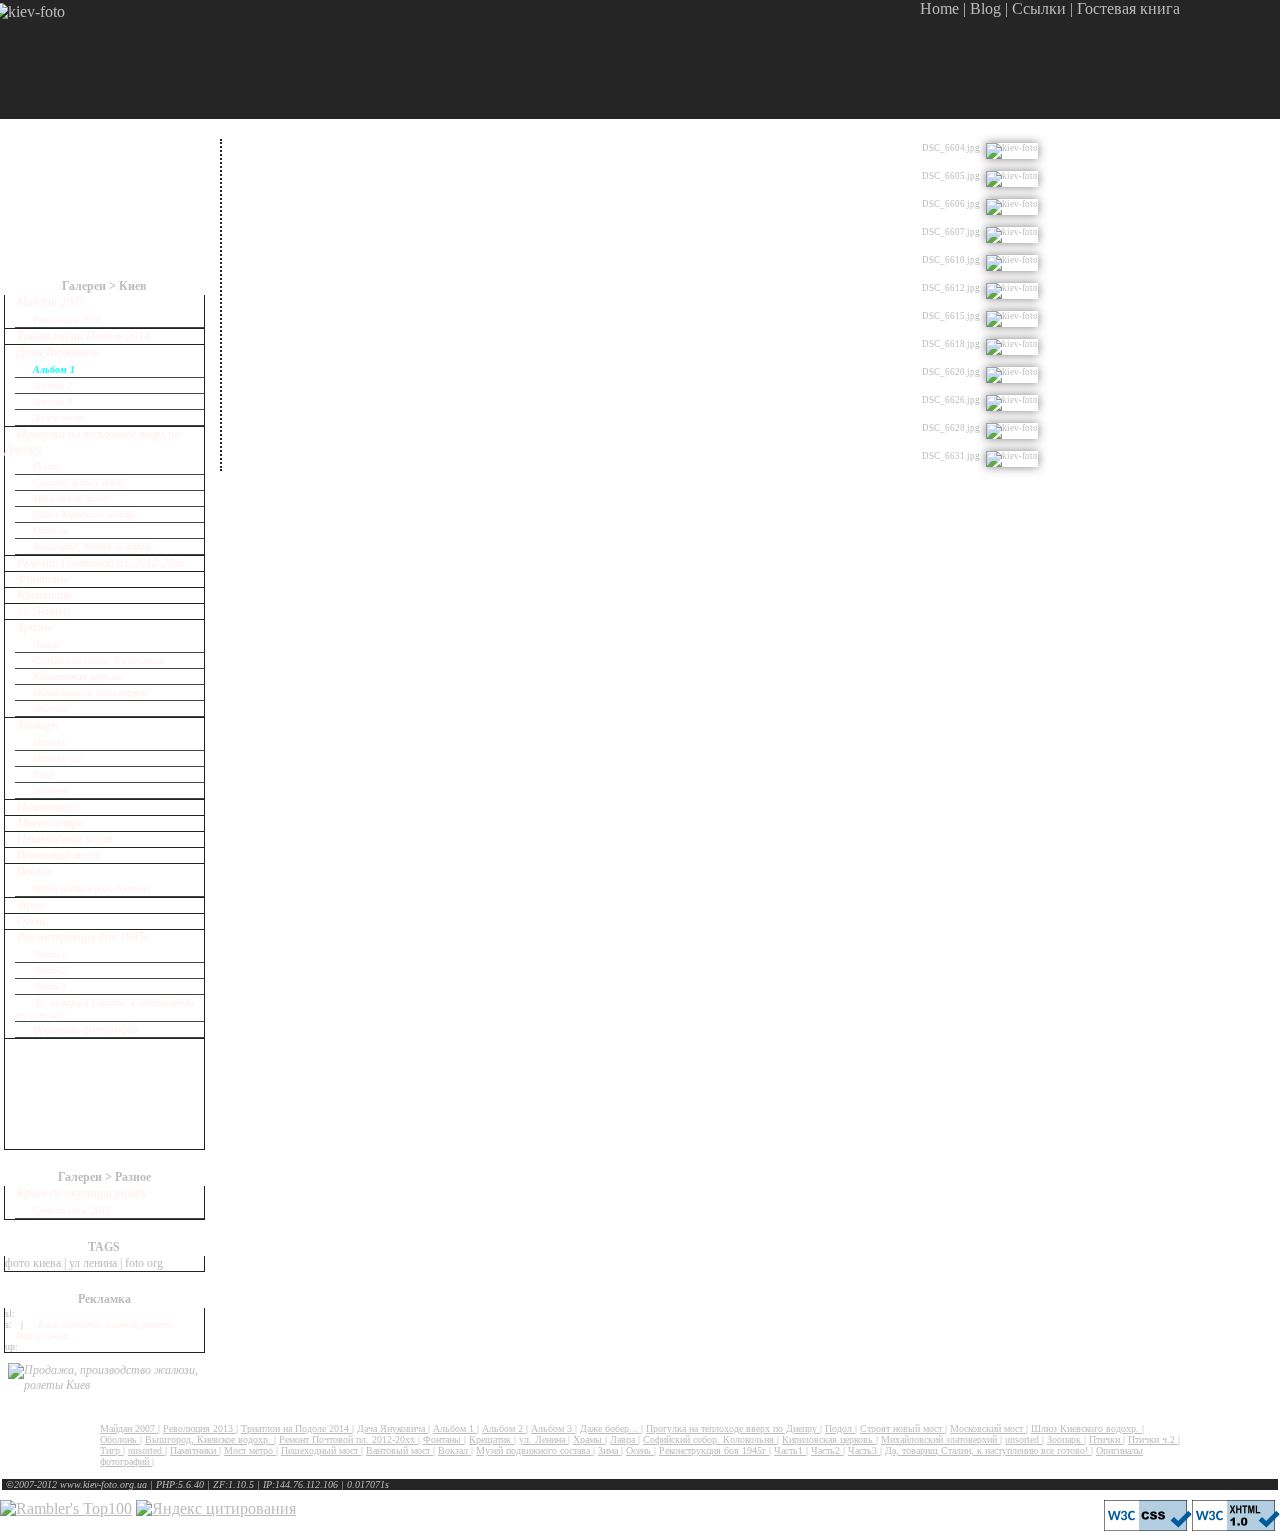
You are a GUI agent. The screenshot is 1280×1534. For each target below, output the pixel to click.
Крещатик (44, 595)
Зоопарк (38, 725)
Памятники (48, 807)
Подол (46, 466)
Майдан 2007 (50, 302)
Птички (50, 742)
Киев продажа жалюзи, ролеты (106, 1324)
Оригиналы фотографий (85, 1029)
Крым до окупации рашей (82, 1193)
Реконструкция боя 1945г (83, 937)
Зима (30, 905)
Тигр (43, 774)
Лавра (46, 644)
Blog (985, 8)
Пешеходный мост (65, 839)
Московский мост (70, 498)
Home (939, 8)
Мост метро (50, 823)
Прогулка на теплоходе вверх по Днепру (733, 1428)
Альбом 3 (52, 401)
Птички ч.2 (58, 758)
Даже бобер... (63, 417)
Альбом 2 (52, 385)
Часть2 (49, 970)
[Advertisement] (1036, 60)
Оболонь (51, 530)
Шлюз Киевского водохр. (85, 514)
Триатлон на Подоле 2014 (83, 336)
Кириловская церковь (78, 676)
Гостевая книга (1128, 8)
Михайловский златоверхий (90, 692)
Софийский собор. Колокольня (98, 660)
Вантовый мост (59, 855)
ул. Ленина (43, 611)
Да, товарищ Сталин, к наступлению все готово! (988, 1450)
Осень (32, 921)
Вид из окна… (47, 1335)
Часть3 (49, 986)
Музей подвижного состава (91, 888)
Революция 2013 (67, 319)
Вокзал (34, 871)
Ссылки (1039, 8)
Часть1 (49, 954)
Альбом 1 (54, 369)
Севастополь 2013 (72, 1210)
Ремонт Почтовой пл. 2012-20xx (100, 563)
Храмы (34, 627)
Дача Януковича (58, 352)
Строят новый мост (78, 482)
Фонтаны (42, 579)
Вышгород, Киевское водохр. (94, 546)
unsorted (50, 708)
